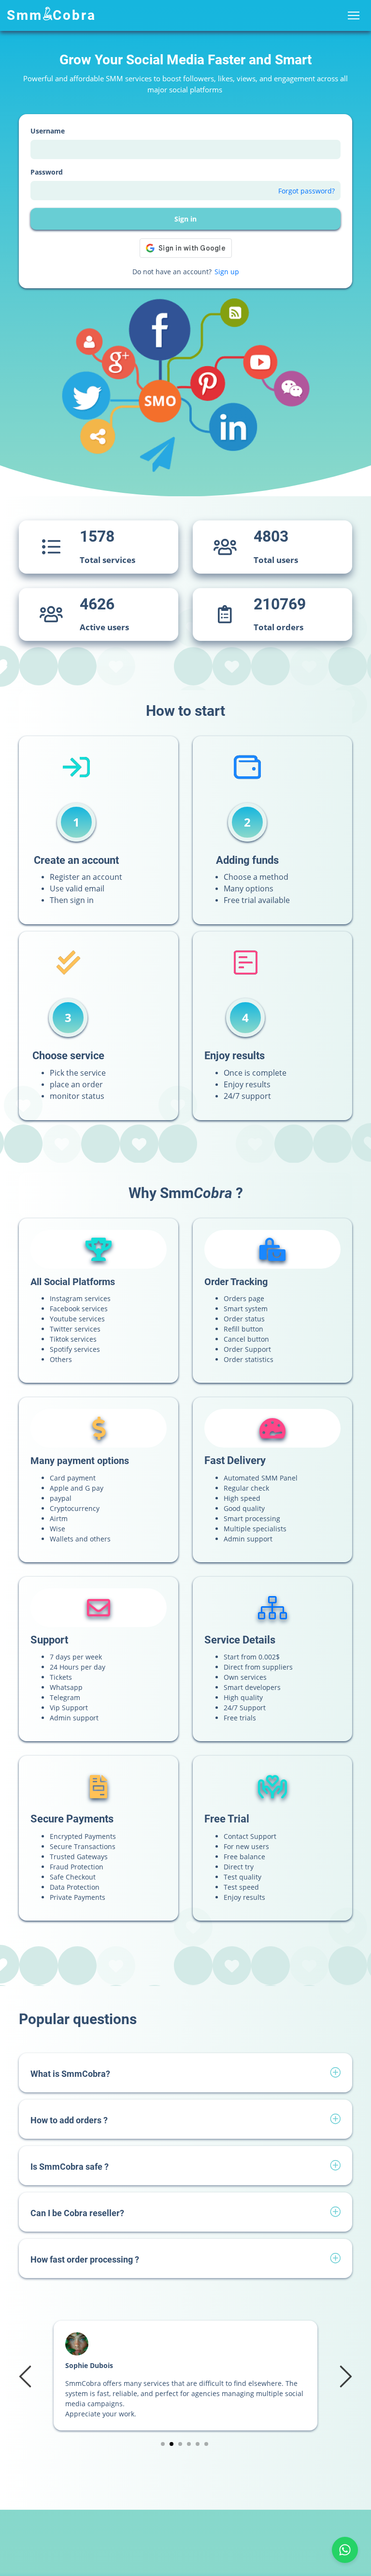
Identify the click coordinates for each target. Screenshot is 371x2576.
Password (47, 172)
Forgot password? (307, 191)
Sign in (185, 219)
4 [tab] (189, 2444)
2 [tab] (172, 2444)
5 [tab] (198, 2444)
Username (48, 131)
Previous (27, 2376)
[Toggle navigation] (353, 16)
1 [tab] (163, 2444)
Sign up (227, 272)
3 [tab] (180, 2444)
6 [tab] (207, 2444)
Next (344, 2376)
